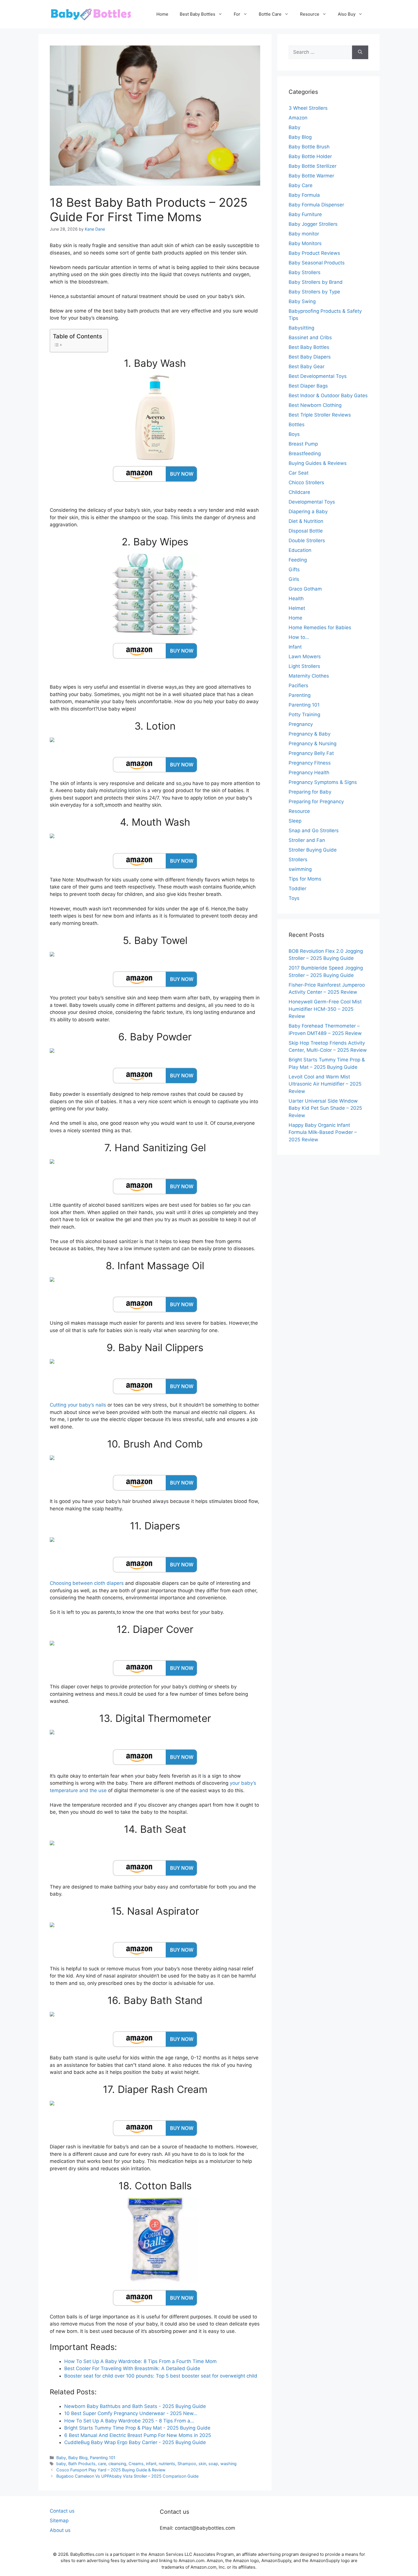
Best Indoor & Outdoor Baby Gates (328, 395)
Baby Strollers (305, 272)
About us (60, 2530)
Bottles (297, 424)
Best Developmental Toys (318, 376)
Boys (294, 434)
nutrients (167, 2464)
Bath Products (82, 2464)
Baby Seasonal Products (317, 263)
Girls (294, 579)
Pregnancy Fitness (310, 763)
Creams (136, 2464)
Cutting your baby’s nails (78, 1405)
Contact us (62, 2511)
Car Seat (299, 473)
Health (296, 599)
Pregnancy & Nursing (313, 744)
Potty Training (304, 715)
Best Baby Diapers (310, 357)
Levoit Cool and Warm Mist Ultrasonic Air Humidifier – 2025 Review (325, 1084)
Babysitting (301, 328)
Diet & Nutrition (306, 521)
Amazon (298, 118)
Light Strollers (304, 666)
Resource (310, 14)
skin (202, 2464)
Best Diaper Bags (308, 386)
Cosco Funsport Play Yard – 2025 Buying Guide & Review (111, 2470)
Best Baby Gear (307, 366)
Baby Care (301, 185)
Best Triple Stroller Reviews (320, 415)
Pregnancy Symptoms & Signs (323, 782)
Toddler (297, 889)
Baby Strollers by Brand (316, 282)
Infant (295, 647)
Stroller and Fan (307, 840)
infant (151, 2464)
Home (162, 14)
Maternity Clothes (309, 676)
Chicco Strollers (306, 483)
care (102, 2464)
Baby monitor (304, 234)
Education (300, 550)
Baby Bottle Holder (310, 156)
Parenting (300, 695)
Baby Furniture (305, 214)
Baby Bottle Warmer (311, 176)
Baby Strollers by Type (314, 292)
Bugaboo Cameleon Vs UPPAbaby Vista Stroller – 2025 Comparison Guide (127, 2476)
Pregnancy (301, 724)
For (237, 14)
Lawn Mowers (305, 657)
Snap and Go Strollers (314, 831)
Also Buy (347, 14)
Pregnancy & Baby (310, 734)
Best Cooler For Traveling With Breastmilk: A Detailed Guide (132, 2368)
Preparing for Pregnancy (316, 802)
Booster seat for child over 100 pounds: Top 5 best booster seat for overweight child (161, 2376)
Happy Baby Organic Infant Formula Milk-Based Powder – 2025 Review (323, 1132)
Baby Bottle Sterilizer (313, 166)
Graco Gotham (305, 589)
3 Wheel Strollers (308, 108)
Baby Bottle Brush (309, 147)
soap (213, 2464)
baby (61, 2464)
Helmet (297, 608)
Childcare (299, 492)
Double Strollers (307, 541)
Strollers (298, 860)
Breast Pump (303, 444)
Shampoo (187, 2464)
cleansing (117, 2464)
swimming (300, 869)
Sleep (295, 821)
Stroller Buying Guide (313, 850)
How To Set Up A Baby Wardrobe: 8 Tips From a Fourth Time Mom (140, 2361)
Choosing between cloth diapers (87, 1583)
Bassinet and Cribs (310, 337)
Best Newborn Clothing (315, 405)
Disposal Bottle (306, 531)
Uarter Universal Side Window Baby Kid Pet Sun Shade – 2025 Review (325, 1108)
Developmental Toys (312, 502)
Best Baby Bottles (197, 14)
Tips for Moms (305, 879)
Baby (61, 2458)
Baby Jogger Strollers (313, 224)
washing (228, 2464)
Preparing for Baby (310, 792)
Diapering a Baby (308, 512)
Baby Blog (78, 2458)
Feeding (298, 560)
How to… (299, 637)
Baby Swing (302, 301)
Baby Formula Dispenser (316, 205)
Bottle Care (270, 14)
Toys (294, 898)
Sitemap (59, 2521)
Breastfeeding (305, 454)
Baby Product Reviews (314, 253)
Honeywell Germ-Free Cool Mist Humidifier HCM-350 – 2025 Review (325, 1009)
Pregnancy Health (309, 773)
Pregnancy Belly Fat (311, 753)
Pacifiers (298, 686)
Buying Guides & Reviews (318, 463)
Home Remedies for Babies (320, 628)
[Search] (360, 52)
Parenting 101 (103, 2458)
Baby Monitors (305, 243)
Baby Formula (304, 195)
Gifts (294, 570)
